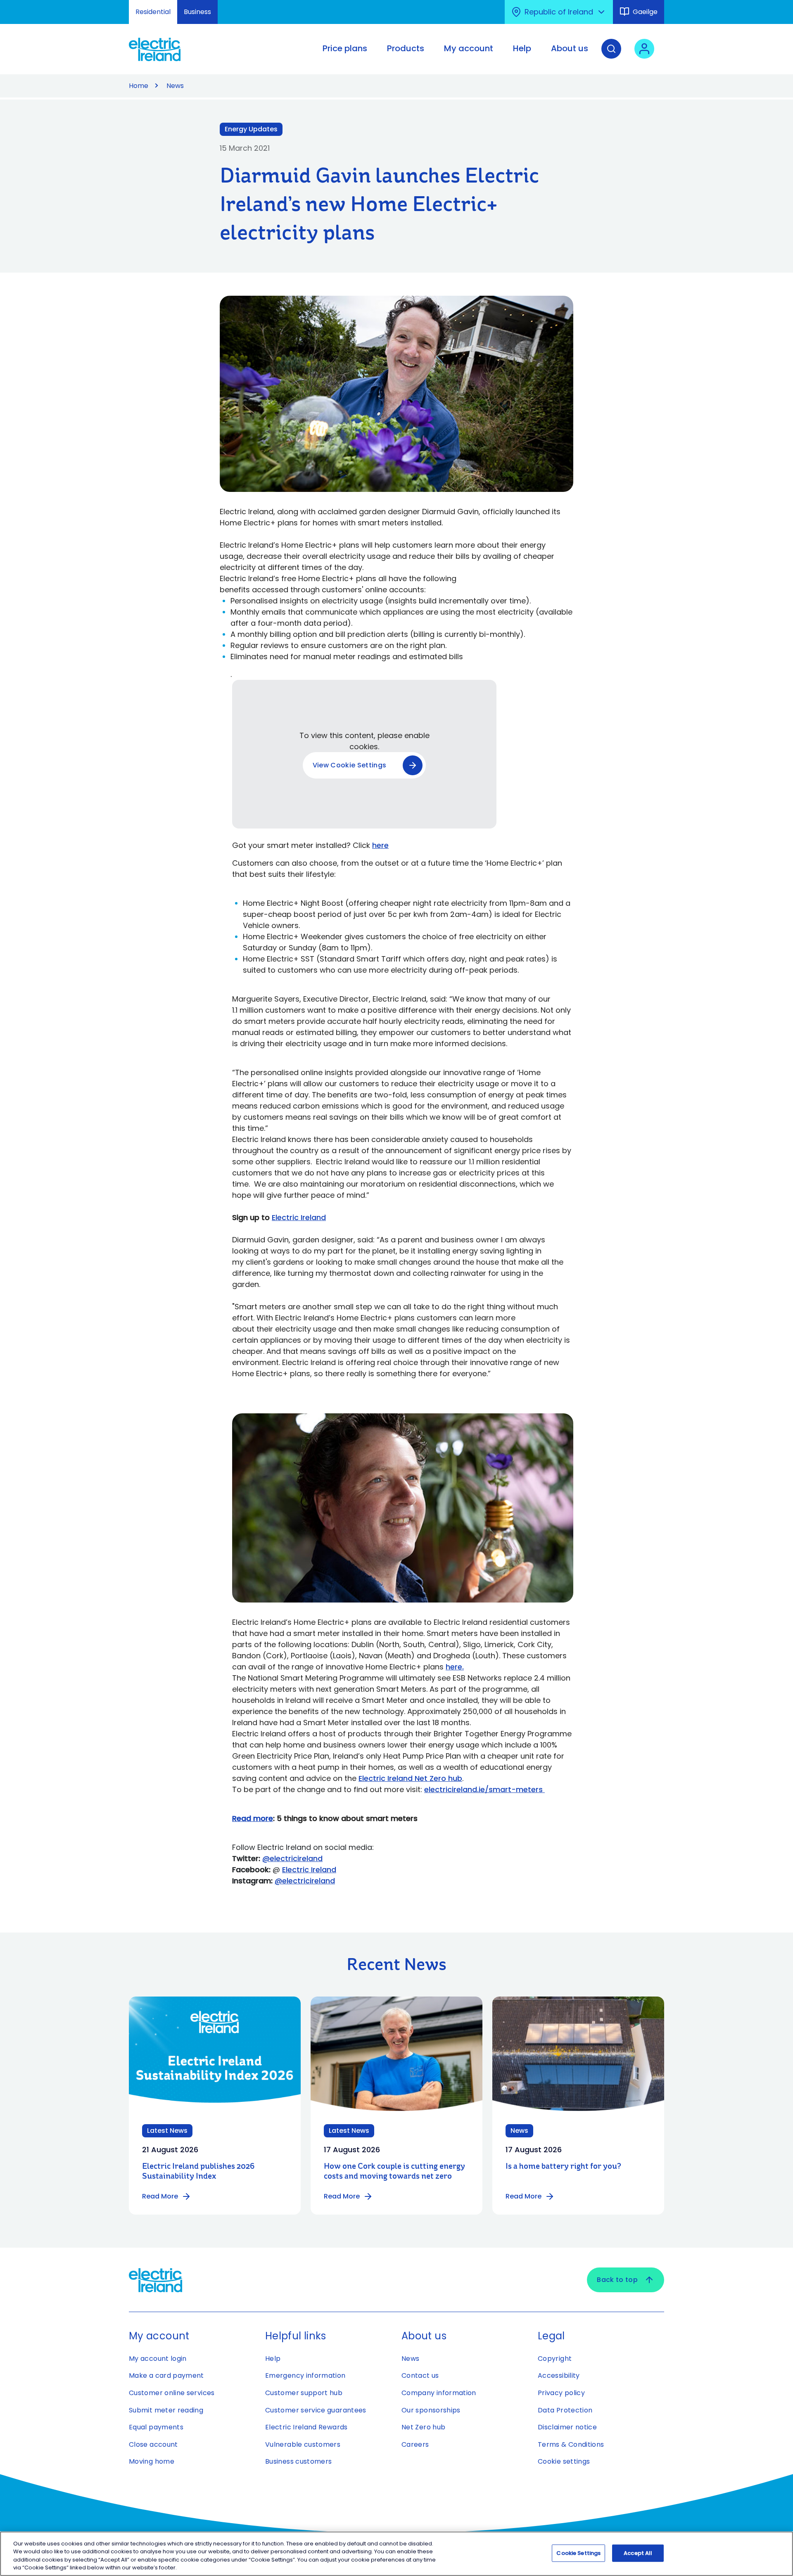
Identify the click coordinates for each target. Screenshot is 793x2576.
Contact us (420, 2375)
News (175, 86)
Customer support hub (304, 2393)
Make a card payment (166, 2375)
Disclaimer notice (567, 2427)
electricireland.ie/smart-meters (484, 1789)
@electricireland (292, 1858)
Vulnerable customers (303, 2444)
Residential (153, 12)
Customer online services (172, 2393)
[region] (396, 2554)
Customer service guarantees (316, 2410)
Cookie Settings (578, 2553)
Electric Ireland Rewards (306, 2427)
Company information (439, 2393)
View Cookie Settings (349, 765)
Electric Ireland (299, 1217)
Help (273, 2359)
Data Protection (565, 2410)
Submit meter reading (166, 2410)
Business (197, 12)
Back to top (617, 2280)
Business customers (298, 2461)
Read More (160, 2196)
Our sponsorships (431, 2410)
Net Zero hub (423, 2427)
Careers (415, 2444)
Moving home (152, 2461)
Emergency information (305, 2375)
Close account (153, 2444)
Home (139, 86)
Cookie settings (564, 2461)
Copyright (555, 2359)
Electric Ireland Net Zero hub (410, 1778)
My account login (158, 2359)
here (454, 1667)
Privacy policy (561, 2393)
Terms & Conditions (571, 2444)
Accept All (638, 2553)
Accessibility (559, 2375)
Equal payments (156, 2427)
